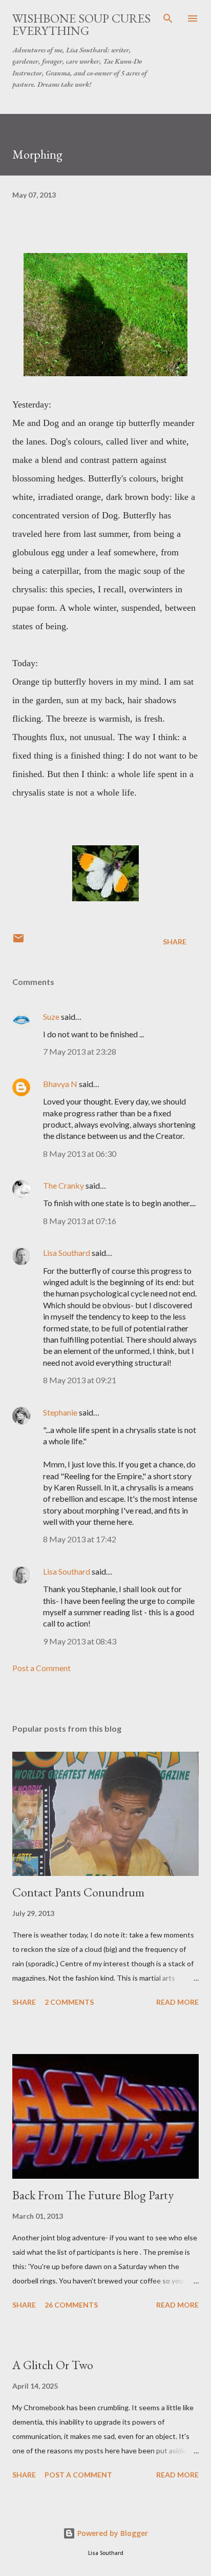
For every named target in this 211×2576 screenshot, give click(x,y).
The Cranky (64, 1185)
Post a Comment (41, 1668)
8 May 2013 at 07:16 (80, 1221)
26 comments (71, 2305)
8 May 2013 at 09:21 (80, 1380)
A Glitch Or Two (53, 2365)
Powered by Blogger (112, 2533)
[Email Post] (18, 942)
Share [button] (175, 942)
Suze (51, 1016)
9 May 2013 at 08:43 (80, 1641)
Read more (177, 2002)
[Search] (168, 18)
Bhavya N (60, 1084)
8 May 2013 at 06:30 (80, 1154)
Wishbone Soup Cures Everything (81, 24)
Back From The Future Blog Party (93, 2195)
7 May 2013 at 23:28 (80, 1051)
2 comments (69, 2002)
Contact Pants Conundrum (78, 1892)
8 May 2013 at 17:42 (80, 1539)
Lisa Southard (67, 1253)
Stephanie (60, 1412)
